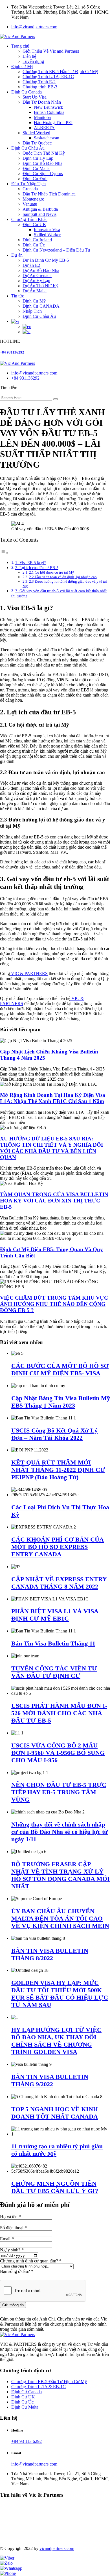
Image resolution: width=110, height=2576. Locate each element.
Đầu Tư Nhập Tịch (28, 184)
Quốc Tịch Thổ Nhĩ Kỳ (44, 153)
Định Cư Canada (27, 92)
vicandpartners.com (57, 2548)
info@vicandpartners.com (34, 27)
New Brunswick (49, 107)
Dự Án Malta (35, 291)
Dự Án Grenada (37, 275)
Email (7, 2239)
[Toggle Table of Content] (4, 553)
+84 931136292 (12, 352)
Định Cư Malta (36, 168)
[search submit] (56, 399)
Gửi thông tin (13, 2305)
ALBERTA (44, 128)
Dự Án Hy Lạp (36, 281)
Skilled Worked (36, 133)
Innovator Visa (47, 230)
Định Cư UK (34, 224)
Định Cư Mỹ (34, 301)
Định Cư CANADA (41, 306)
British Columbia (49, 112)
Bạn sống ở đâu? (17, 2271)
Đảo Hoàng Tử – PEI (53, 123)
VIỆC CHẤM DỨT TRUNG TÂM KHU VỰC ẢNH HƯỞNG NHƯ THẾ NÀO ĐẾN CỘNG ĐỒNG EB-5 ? (54, 1304)
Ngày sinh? (12, 2250)
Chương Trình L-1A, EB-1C (48, 77)
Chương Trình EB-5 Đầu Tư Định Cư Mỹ (60, 72)
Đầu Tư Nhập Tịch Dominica (49, 194)
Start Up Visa (35, 97)
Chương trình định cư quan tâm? (31, 2261)
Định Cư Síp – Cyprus (43, 173)
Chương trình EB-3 (40, 87)
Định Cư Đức (35, 179)
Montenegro (33, 199)
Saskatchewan (47, 138)
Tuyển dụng (33, 61)
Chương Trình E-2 (39, 82)
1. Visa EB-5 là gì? (30, 563)
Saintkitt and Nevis (39, 214)
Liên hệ (29, 56)
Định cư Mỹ (22, 66)
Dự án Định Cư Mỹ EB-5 (46, 260)
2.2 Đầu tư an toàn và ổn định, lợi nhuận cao (63, 577)
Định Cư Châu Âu (28, 148)
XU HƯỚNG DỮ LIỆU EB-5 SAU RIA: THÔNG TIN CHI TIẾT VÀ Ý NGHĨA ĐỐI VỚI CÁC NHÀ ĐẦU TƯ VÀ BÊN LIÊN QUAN (51, 1148)
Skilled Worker (47, 235)
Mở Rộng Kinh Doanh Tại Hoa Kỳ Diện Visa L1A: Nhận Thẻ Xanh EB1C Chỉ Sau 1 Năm (53, 1098)
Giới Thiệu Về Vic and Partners (51, 51)
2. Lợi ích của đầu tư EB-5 (37, 568)
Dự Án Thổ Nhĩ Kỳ (40, 286)
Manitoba (42, 117)
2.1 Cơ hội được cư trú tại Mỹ (52, 572)
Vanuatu (30, 204)
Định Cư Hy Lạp (38, 158)
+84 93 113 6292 (27, 2441)
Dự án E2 (31, 265)
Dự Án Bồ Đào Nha (41, 270)
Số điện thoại (13, 2228)
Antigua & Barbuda (40, 209)
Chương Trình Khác (29, 219)
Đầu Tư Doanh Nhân (42, 102)
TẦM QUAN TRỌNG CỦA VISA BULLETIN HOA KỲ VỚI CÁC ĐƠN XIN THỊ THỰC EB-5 (54, 1201)
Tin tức (18, 296)
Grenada (30, 189)
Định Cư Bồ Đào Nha (42, 163)
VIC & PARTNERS (29, 973)
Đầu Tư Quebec (37, 143)
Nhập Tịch (32, 311)
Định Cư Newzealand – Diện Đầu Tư (56, 250)
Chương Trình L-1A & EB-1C (38, 2387)
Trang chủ (20, 46)
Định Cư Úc (34, 245)
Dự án (17, 255)
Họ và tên (10, 2217)
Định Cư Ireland (37, 240)
